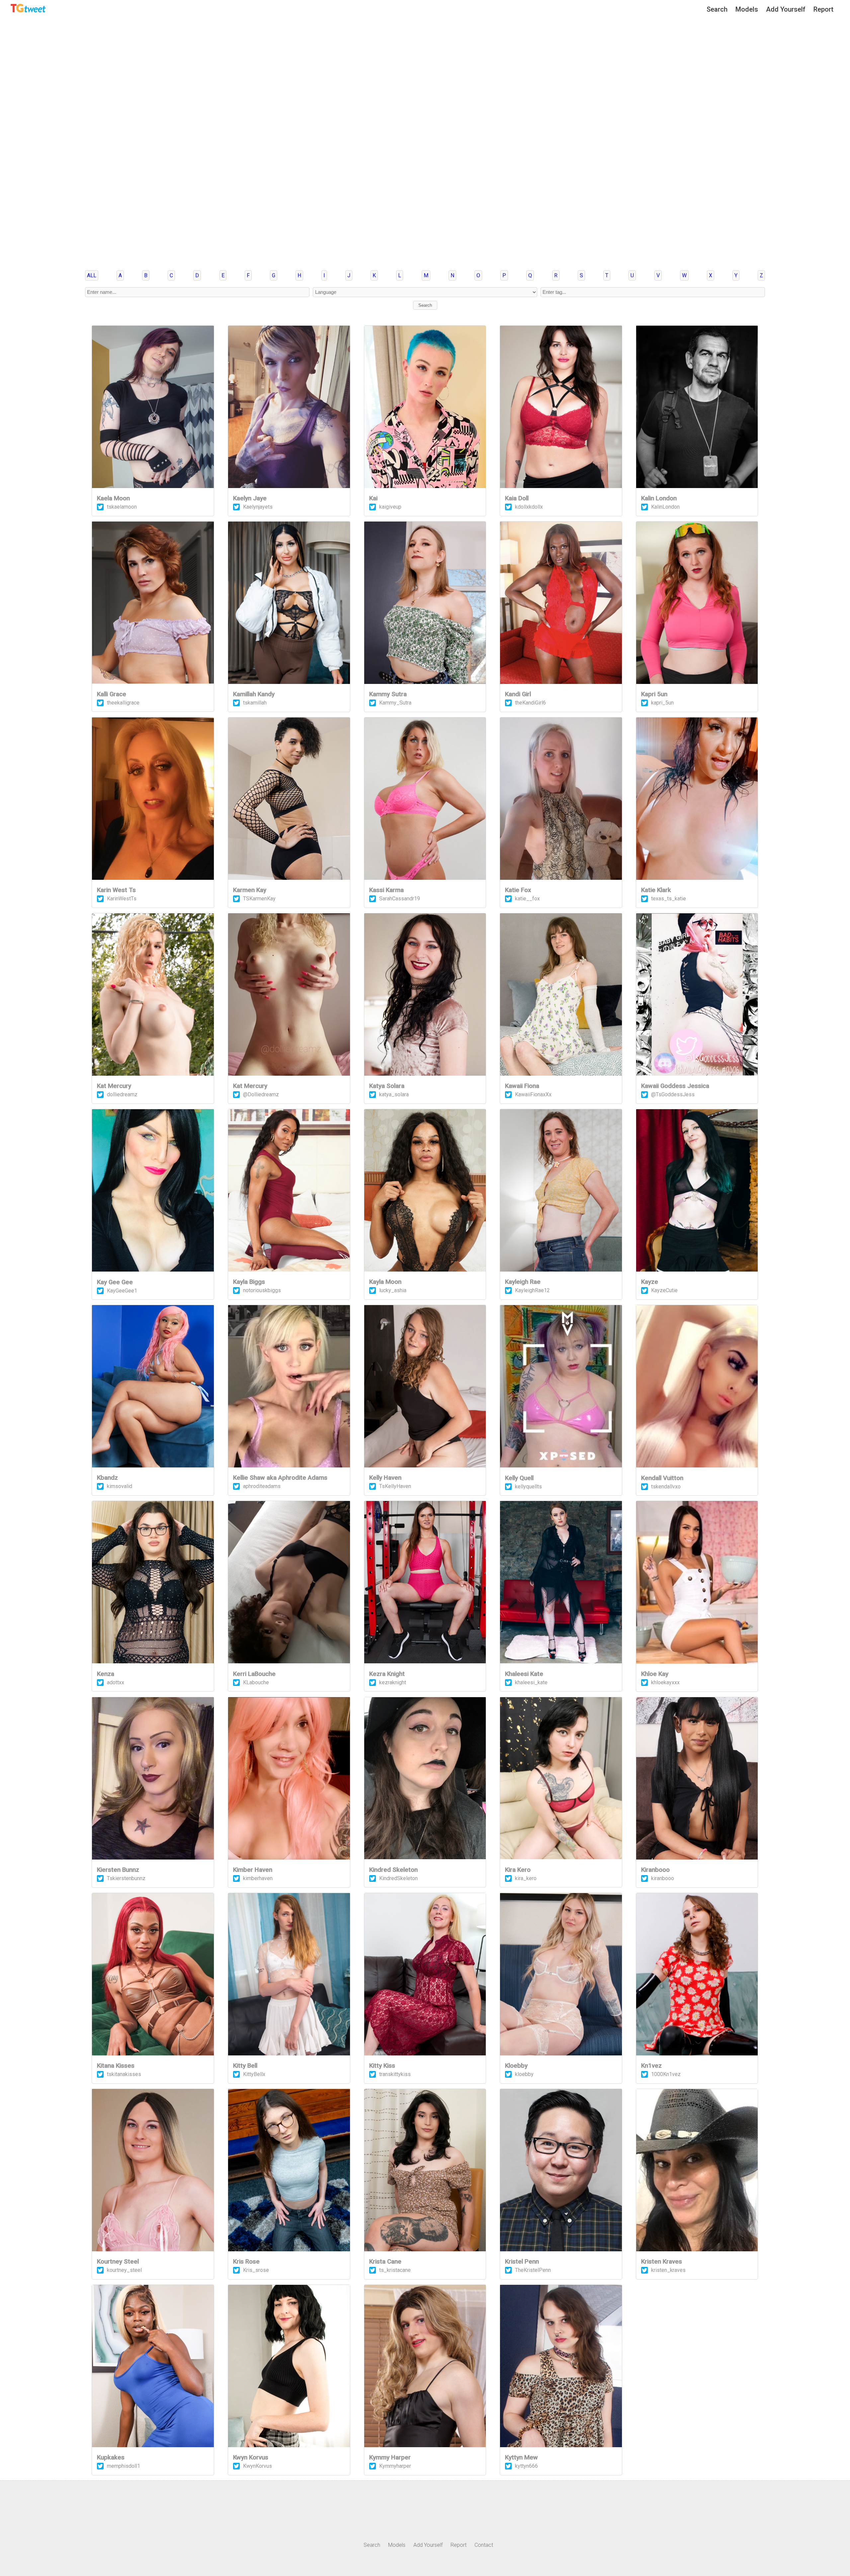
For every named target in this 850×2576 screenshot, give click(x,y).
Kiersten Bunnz (118, 1870)
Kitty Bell (245, 2066)
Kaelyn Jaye (250, 498)
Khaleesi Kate (524, 1674)
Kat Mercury (114, 1086)
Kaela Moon (113, 498)
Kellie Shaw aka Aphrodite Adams (280, 1478)
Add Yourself (786, 9)
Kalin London (659, 498)
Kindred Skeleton (393, 1870)
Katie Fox (518, 890)
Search (717, 9)
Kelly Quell (519, 1478)
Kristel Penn (522, 2262)
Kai (373, 498)
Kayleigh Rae (523, 1282)
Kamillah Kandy (254, 694)
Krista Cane (385, 2262)
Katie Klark (656, 890)
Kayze (650, 1282)
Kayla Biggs (249, 1282)
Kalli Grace (112, 694)
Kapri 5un (654, 694)
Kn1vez (651, 2066)
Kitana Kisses (116, 2066)
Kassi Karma (386, 890)
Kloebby (516, 2066)
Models (747, 9)
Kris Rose (246, 2262)
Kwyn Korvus (251, 2457)
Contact (484, 2545)
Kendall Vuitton (662, 1478)
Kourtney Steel (118, 2262)
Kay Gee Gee (115, 1282)
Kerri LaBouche (254, 1674)
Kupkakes (111, 2457)
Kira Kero (518, 1870)
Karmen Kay (250, 890)
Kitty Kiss (382, 2066)
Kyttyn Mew (521, 2457)
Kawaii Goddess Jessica (675, 1086)
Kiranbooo (655, 1870)
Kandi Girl (518, 694)
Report (823, 9)
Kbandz (107, 1478)
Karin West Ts (116, 890)
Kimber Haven (253, 1870)
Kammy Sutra (388, 694)
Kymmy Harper (390, 2457)
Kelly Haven (385, 1478)
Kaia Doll (517, 498)
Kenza (106, 1674)
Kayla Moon (385, 1282)
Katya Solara (387, 1086)
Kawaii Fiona (522, 1086)
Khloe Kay (655, 1674)
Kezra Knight (387, 1674)
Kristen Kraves (662, 2262)
